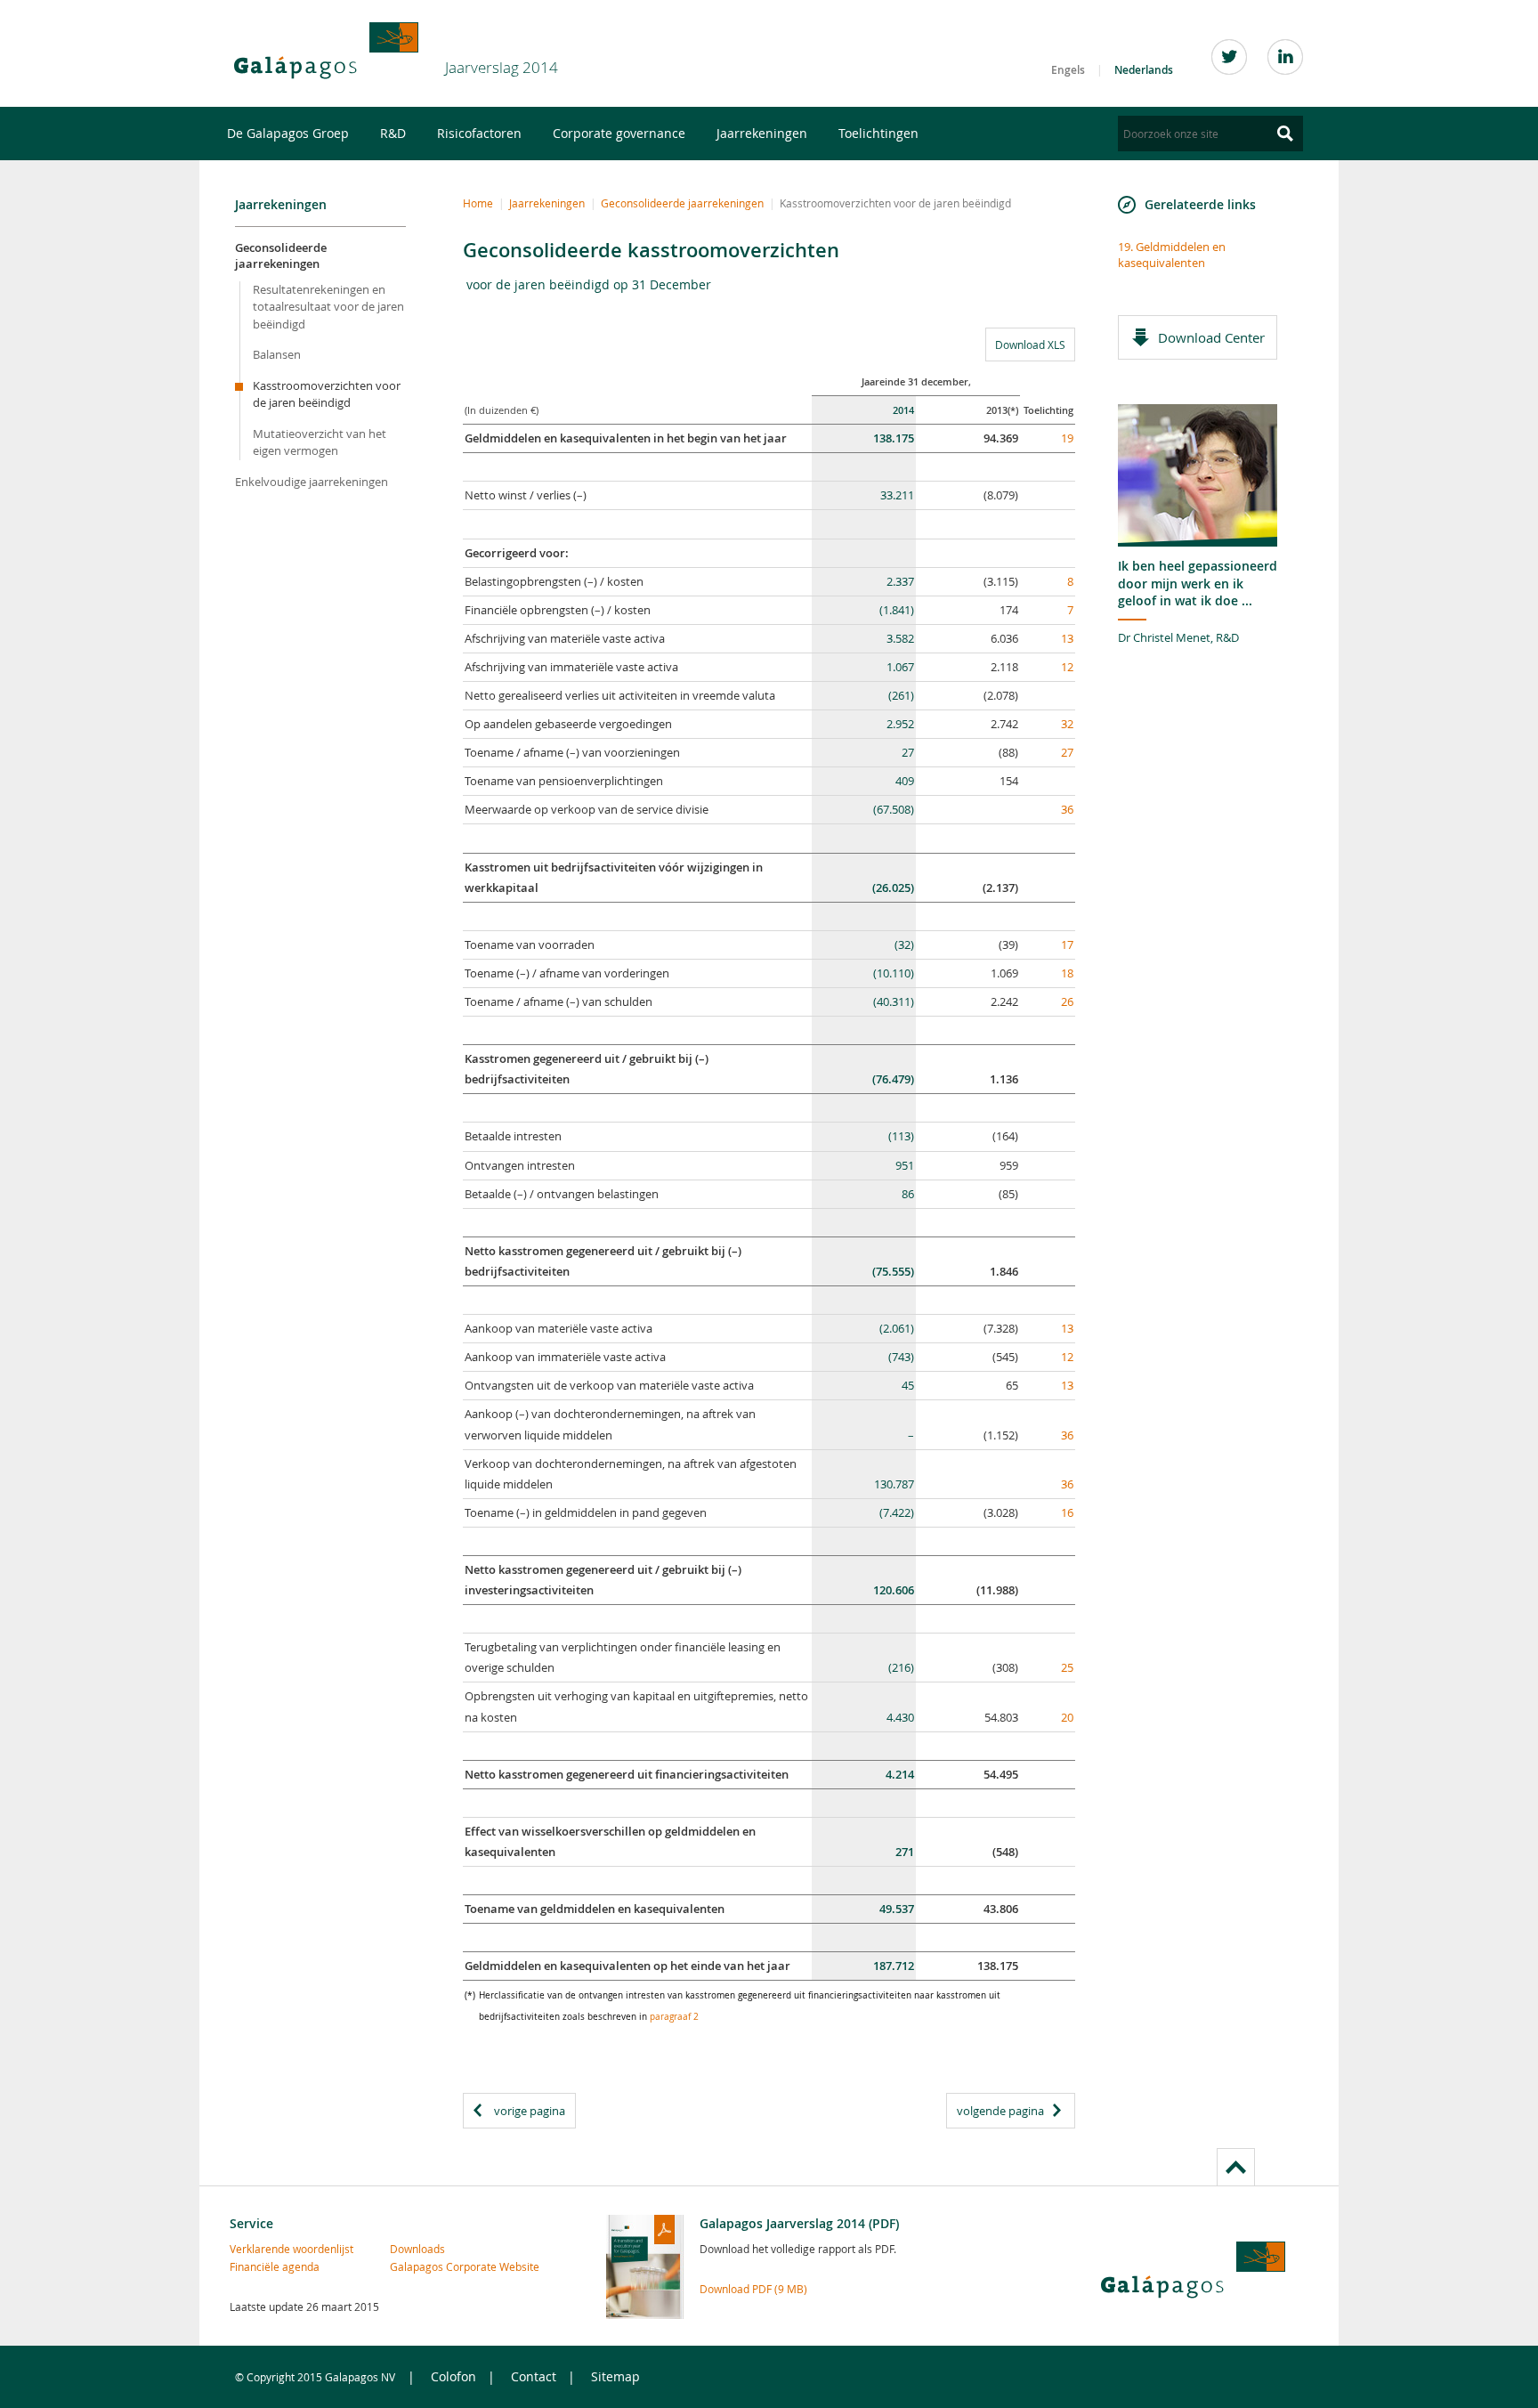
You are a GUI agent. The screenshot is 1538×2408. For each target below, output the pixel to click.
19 (1067, 438)
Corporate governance (619, 133)
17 (1067, 945)
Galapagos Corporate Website (428, 2266)
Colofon (453, 2376)
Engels (1068, 70)
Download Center (1211, 337)
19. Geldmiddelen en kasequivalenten (1172, 255)
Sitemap (615, 2376)
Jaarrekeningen (762, 133)
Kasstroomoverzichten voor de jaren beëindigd (327, 394)
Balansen (277, 354)
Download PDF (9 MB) (753, 2289)
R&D (393, 133)
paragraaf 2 (674, 2017)
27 (1067, 752)
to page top (1236, 2167)
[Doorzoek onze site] (1285, 134)
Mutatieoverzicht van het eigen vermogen (320, 442)
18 (1067, 973)
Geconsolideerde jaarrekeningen (281, 255)
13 (1067, 638)
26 (1067, 1001)
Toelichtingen (878, 133)
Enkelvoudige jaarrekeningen (312, 482)
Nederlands (1144, 70)
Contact (534, 2376)
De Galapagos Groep (288, 133)
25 (1067, 1667)
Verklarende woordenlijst (268, 2249)
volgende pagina (1000, 2111)
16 (1067, 1512)
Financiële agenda (268, 2266)
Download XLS (1025, 344)
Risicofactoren (479, 133)
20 (1067, 1717)
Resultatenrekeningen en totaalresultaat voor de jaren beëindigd (328, 307)
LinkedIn (1285, 57)
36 (1067, 809)
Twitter (1229, 57)
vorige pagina (530, 2111)
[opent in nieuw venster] (326, 51)
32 (1067, 724)
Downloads (417, 2249)
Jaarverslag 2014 (502, 67)
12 (1067, 667)
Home (478, 203)
